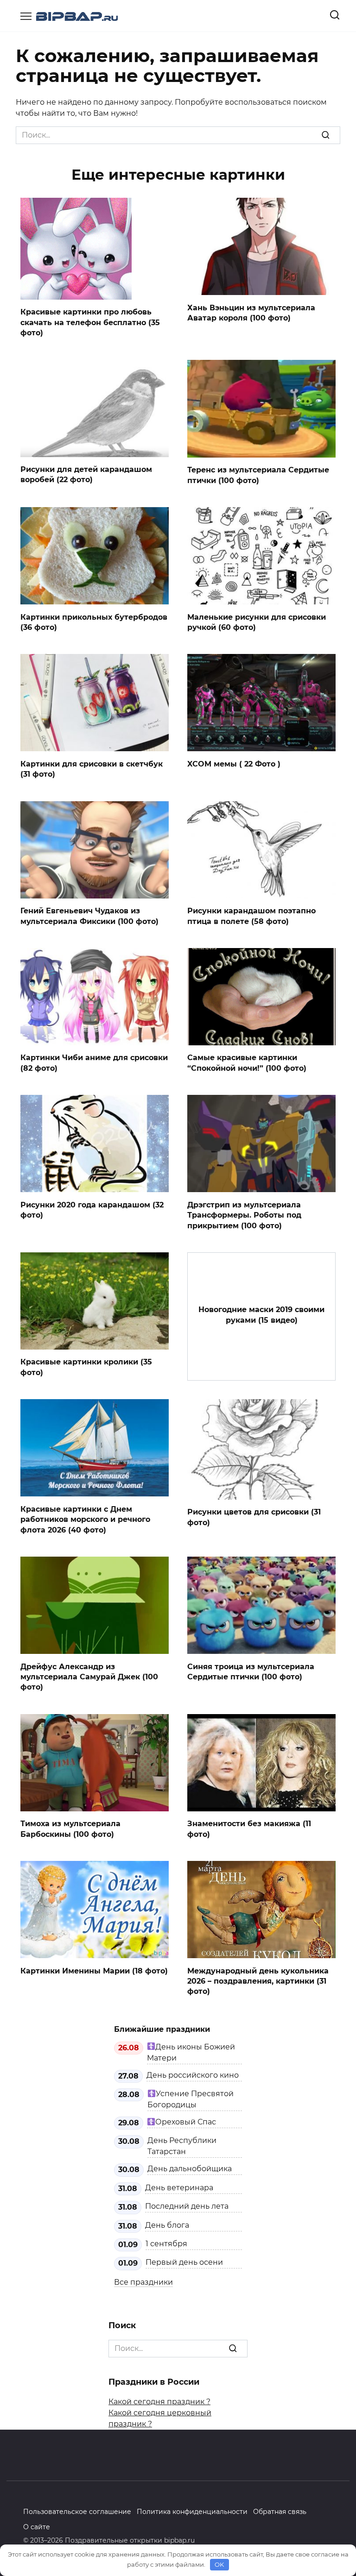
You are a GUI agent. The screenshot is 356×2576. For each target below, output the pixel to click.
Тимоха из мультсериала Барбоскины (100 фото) (70, 1829)
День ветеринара (179, 2188)
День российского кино (193, 2075)
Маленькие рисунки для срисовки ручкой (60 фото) (257, 622)
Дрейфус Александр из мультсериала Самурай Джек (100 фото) (89, 1677)
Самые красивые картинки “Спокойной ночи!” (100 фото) (247, 1063)
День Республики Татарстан (182, 2146)
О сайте (37, 2527)
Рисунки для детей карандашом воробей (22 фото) (86, 474)
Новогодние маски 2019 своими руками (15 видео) (261, 1315)
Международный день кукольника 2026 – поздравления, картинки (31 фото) (258, 1981)
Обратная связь (280, 2512)
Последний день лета (187, 2206)
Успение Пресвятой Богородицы (191, 2099)
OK (219, 2564)
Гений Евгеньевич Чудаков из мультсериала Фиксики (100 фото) (89, 916)
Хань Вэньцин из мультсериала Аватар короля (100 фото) (251, 312)
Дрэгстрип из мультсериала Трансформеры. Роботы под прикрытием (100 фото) (244, 1215)
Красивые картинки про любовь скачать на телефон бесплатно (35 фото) (90, 322)
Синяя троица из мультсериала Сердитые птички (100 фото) (251, 1671)
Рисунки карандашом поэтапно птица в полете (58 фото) (251, 916)
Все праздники (143, 2282)
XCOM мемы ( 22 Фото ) (234, 763)
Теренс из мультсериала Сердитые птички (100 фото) (258, 475)
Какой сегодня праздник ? (159, 2402)
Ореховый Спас (186, 2122)
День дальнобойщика (190, 2169)
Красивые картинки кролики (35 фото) (86, 1367)
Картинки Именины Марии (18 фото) (94, 1970)
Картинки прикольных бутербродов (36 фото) (94, 622)
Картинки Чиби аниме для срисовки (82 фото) (94, 1063)
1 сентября (166, 2244)
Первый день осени (184, 2262)
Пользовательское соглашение (77, 2512)
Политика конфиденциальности (192, 2512)
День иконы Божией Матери (191, 2052)
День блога (167, 2225)
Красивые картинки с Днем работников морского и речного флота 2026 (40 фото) (85, 1519)
